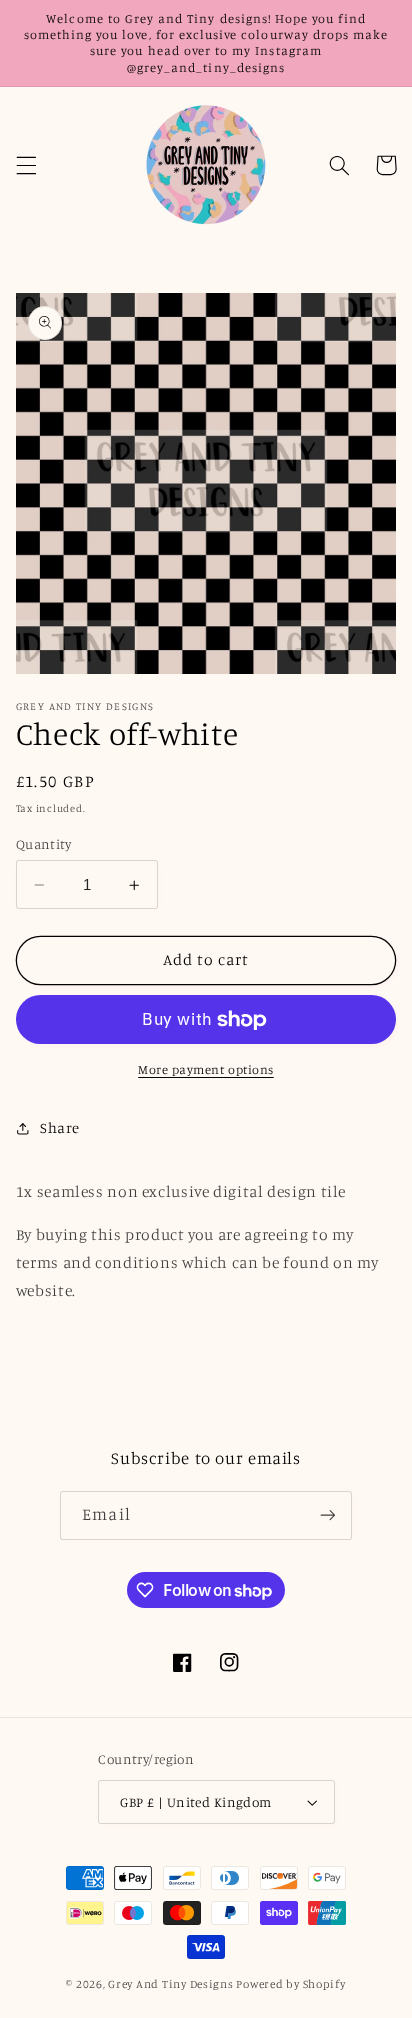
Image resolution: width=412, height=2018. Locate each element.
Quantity (43, 844)
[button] (26, 165)
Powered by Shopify (290, 1984)
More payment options (206, 1069)
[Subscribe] (327, 1515)
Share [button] (60, 1127)
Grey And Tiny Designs (170, 1984)
